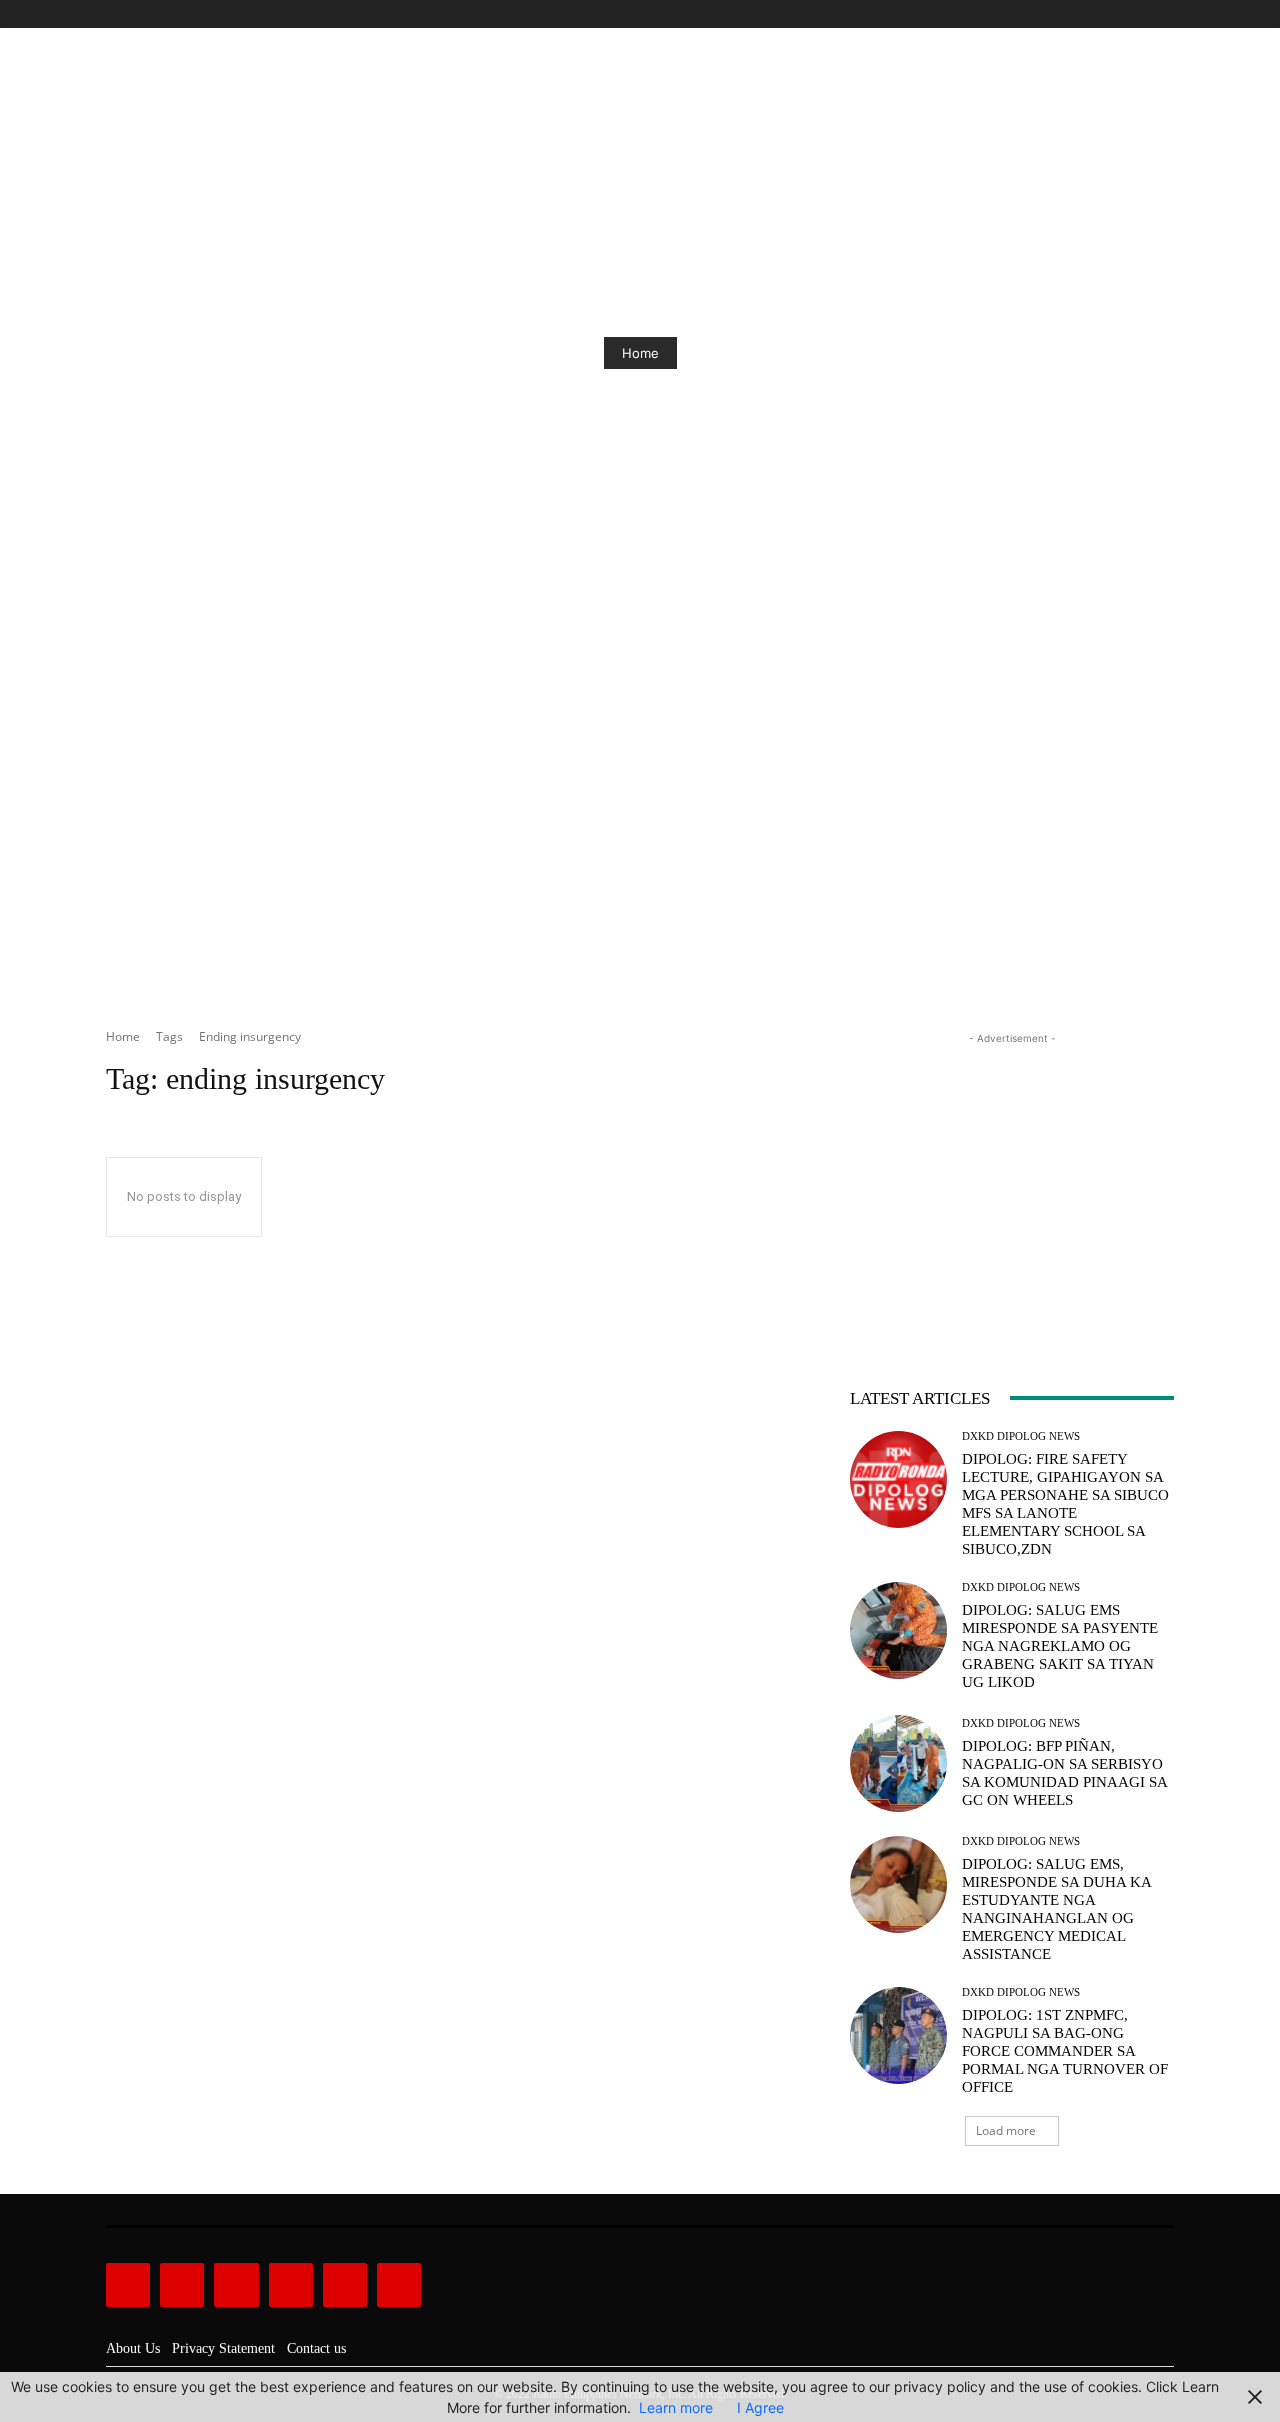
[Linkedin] (236, 2285)
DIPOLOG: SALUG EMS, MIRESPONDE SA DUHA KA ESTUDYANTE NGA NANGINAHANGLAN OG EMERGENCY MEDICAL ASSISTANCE (1057, 1909)
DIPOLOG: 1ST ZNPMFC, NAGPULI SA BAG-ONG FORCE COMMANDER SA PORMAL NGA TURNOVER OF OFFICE (1065, 2051)
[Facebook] (1071, 14)
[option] (640, 353)
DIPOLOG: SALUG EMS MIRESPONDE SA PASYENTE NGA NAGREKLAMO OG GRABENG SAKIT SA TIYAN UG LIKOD (1060, 1646)
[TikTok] (1117, 14)
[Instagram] (1094, 14)
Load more (1006, 2130)
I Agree (760, 2407)
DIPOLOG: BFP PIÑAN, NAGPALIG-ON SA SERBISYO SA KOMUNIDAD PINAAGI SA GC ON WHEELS (1065, 1773)
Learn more (676, 2407)
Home (640, 353)
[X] (1139, 14)
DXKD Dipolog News (1021, 1436)
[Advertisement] (640, 853)
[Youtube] (1162, 14)
